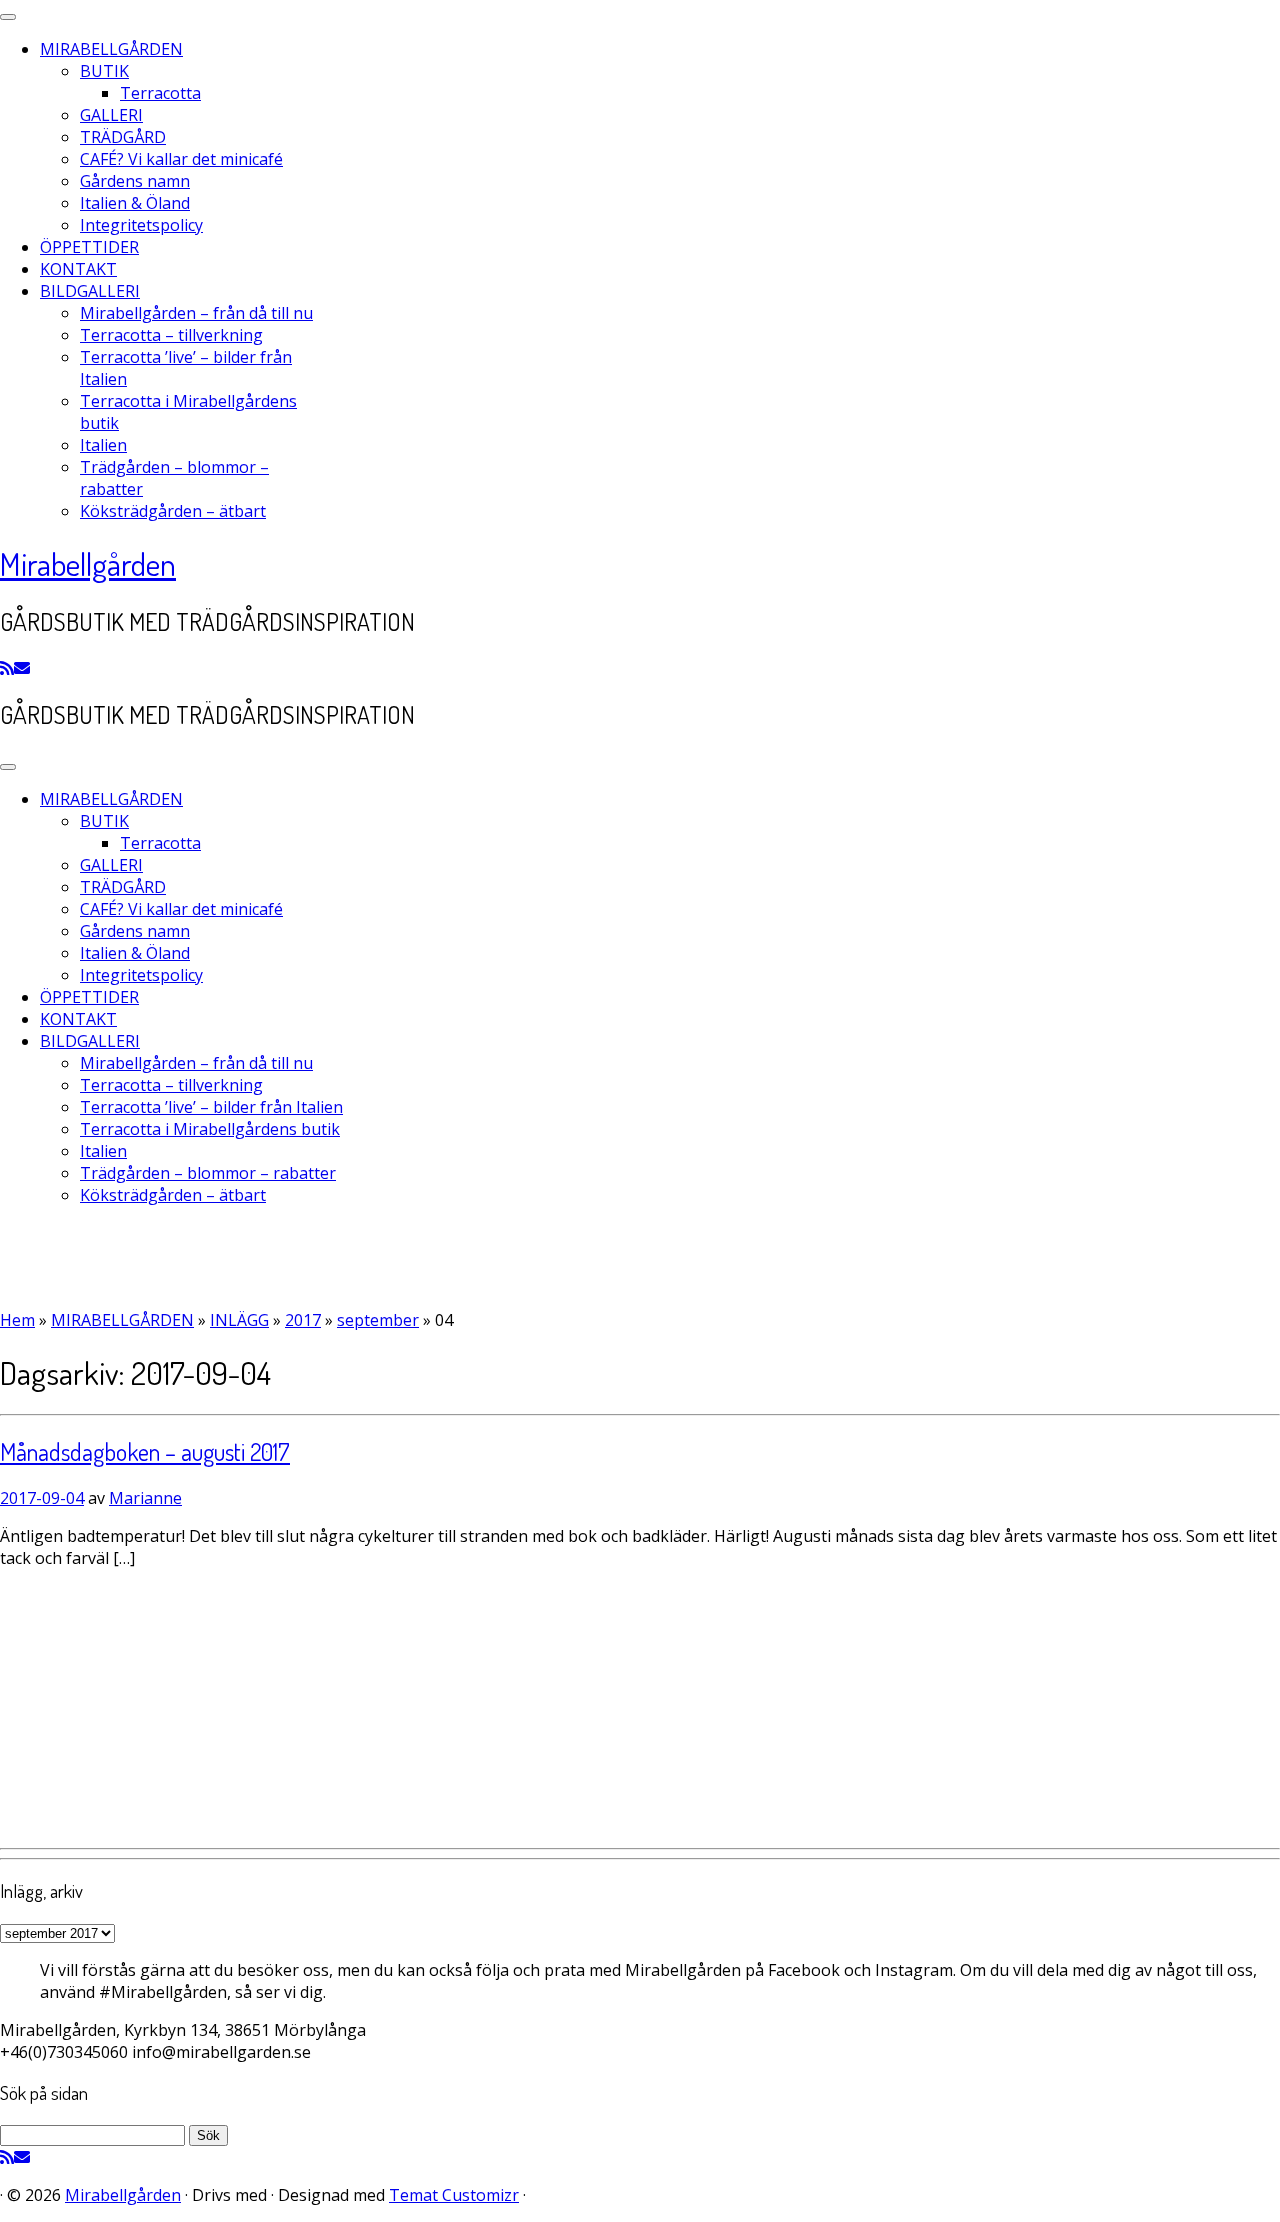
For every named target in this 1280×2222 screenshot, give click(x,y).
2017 (303, 1320)
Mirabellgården (88, 563)
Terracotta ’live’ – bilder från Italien (211, 1107)
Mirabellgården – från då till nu (196, 313)
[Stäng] (8, 17)
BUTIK (104, 71)
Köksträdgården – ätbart (173, 511)
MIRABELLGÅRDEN (111, 49)
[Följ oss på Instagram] (48, 668)
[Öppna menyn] (8, 767)
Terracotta (160, 93)
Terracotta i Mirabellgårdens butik (210, 1129)
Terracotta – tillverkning (171, 335)
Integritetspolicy (141, 225)
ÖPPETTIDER (89, 247)
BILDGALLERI (90, 291)
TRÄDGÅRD (123, 137)
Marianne (145, 1498)
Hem (17, 1320)
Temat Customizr (454, 2195)
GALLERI (111, 115)
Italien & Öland (135, 203)
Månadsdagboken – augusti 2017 (145, 1451)
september (378, 1320)
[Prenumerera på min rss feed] (7, 668)
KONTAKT (78, 269)
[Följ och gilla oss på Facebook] (36, 668)
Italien (103, 445)
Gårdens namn (135, 181)
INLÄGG (239, 1320)
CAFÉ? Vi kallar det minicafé (181, 159)
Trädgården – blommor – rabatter (208, 1173)
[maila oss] (22, 668)
